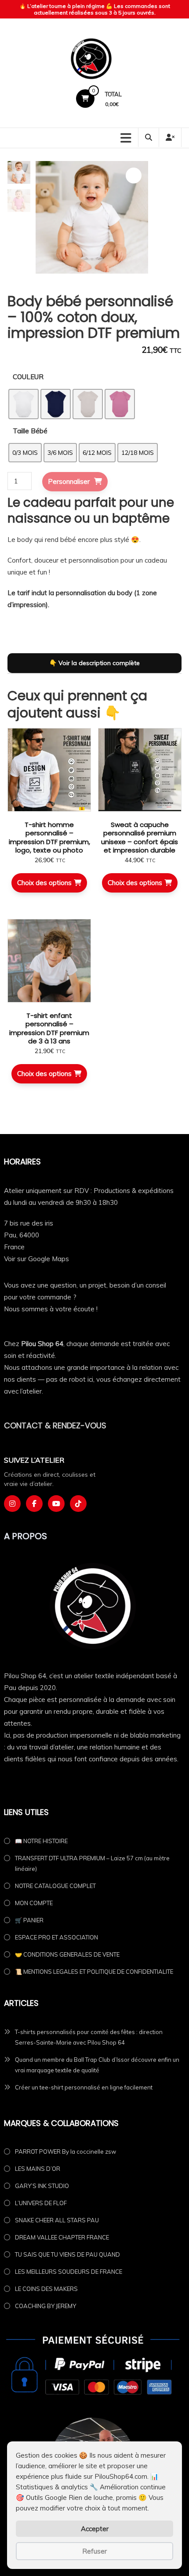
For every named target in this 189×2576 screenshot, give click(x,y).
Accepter (95, 2529)
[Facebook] (34, 1504)
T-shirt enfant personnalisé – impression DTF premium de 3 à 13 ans (49, 1028)
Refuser (94, 2551)
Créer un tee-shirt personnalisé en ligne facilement (84, 2087)
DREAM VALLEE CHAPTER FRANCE (62, 2237)
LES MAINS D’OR (38, 2169)
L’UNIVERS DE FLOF (41, 2203)
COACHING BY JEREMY (45, 2306)
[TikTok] (78, 1504)
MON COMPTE (34, 1903)
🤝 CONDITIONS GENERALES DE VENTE (67, 1954)
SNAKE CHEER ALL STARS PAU (57, 2220)
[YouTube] (56, 1504)
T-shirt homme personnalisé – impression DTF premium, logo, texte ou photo (49, 838)
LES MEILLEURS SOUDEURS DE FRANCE (69, 2272)
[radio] (24, 404)
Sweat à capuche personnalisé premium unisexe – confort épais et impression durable (140, 838)
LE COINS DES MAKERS (46, 2289)
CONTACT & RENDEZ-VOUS (55, 1425)
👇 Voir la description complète (94, 663)
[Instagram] (12, 1504)
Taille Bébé (30, 431)
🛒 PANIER (29, 1920)
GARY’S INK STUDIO (42, 2186)
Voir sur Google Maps (36, 1259)
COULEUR (28, 377)
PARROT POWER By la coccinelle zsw (65, 2152)
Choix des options (44, 883)
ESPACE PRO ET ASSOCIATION (56, 1937)
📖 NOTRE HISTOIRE (41, 1841)
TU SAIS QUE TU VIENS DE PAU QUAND (67, 2254)
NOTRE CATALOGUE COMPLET (55, 1886)
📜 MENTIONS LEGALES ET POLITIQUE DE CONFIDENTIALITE (94, 1972)
